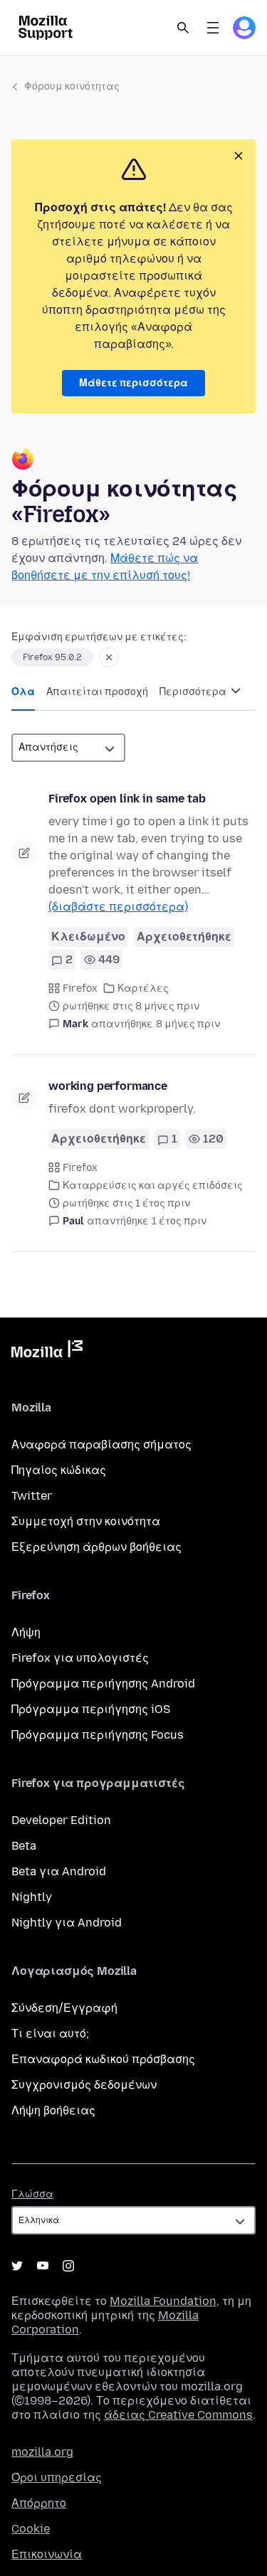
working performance (108, 1086)
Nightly (32, 1897)
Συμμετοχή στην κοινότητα (86, 1521)
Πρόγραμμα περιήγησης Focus (98, 1735)
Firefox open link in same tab (127, 799)
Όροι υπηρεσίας (57, 2477)
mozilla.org (42, 2452)
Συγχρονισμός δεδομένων (84, 2085)
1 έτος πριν (179, 1221)
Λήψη (26, 1632)
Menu (213, 28)
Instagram (68, 2266)
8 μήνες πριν (188, 1024)
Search (183, 28)
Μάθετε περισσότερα (133, 383)
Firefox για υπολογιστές (80, 1658)
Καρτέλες (143, 988)
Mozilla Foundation (163, 2301)
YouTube (43, 2266)
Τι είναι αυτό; (50, 2034)
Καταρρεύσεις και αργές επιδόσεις (153, 1186)
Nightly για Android (67, 1923)
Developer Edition (61, 1820)
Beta (24, 1846)
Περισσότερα (194, 692)
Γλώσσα (32, 2194)
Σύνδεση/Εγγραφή (64, 2008)
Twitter (32, 1496)
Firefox (80, 988)
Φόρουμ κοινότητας (72, 86)
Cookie (31, 2529)
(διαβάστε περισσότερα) (118, 907)
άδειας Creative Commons (178, 2415)
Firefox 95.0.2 (52, 657)
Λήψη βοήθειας (53, 2110)
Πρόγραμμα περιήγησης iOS (91, 1709)
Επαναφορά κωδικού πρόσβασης (103, 2059)
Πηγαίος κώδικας (59, 1470)
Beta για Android (59, 1871)
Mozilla (47, 1352)
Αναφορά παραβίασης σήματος (101, 1445)
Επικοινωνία (47, 2554)
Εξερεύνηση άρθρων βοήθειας (96, 1547)
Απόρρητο (39, 2503)
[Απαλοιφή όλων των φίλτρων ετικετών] (109, 657)
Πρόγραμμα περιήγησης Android (103, 1684)
